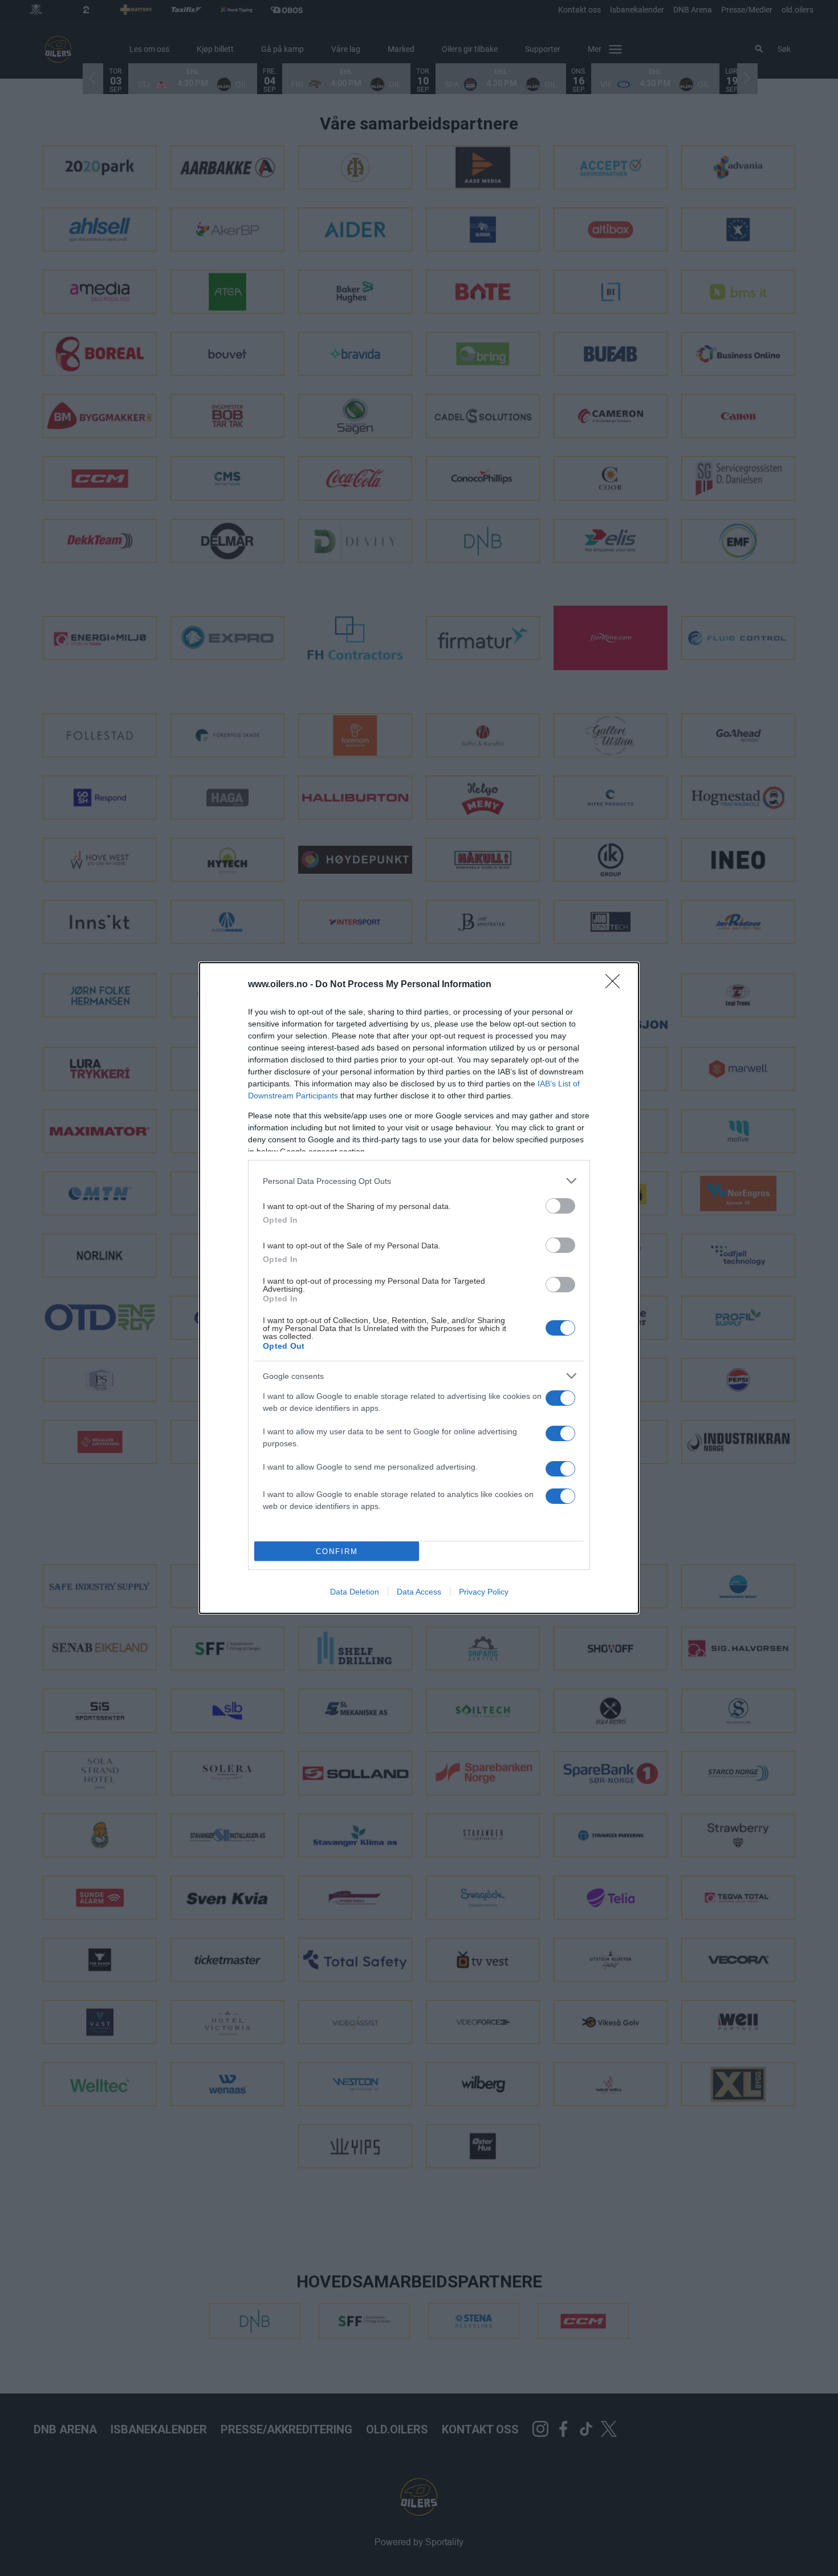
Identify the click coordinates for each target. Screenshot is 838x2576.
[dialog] (419, 1288)
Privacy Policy (484, 1592)
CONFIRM (337, 1551)
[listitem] (419, 1181)
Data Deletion (355, 1592)
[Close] (616, 985)
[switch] (560, 1206)
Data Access (419, 1592)
